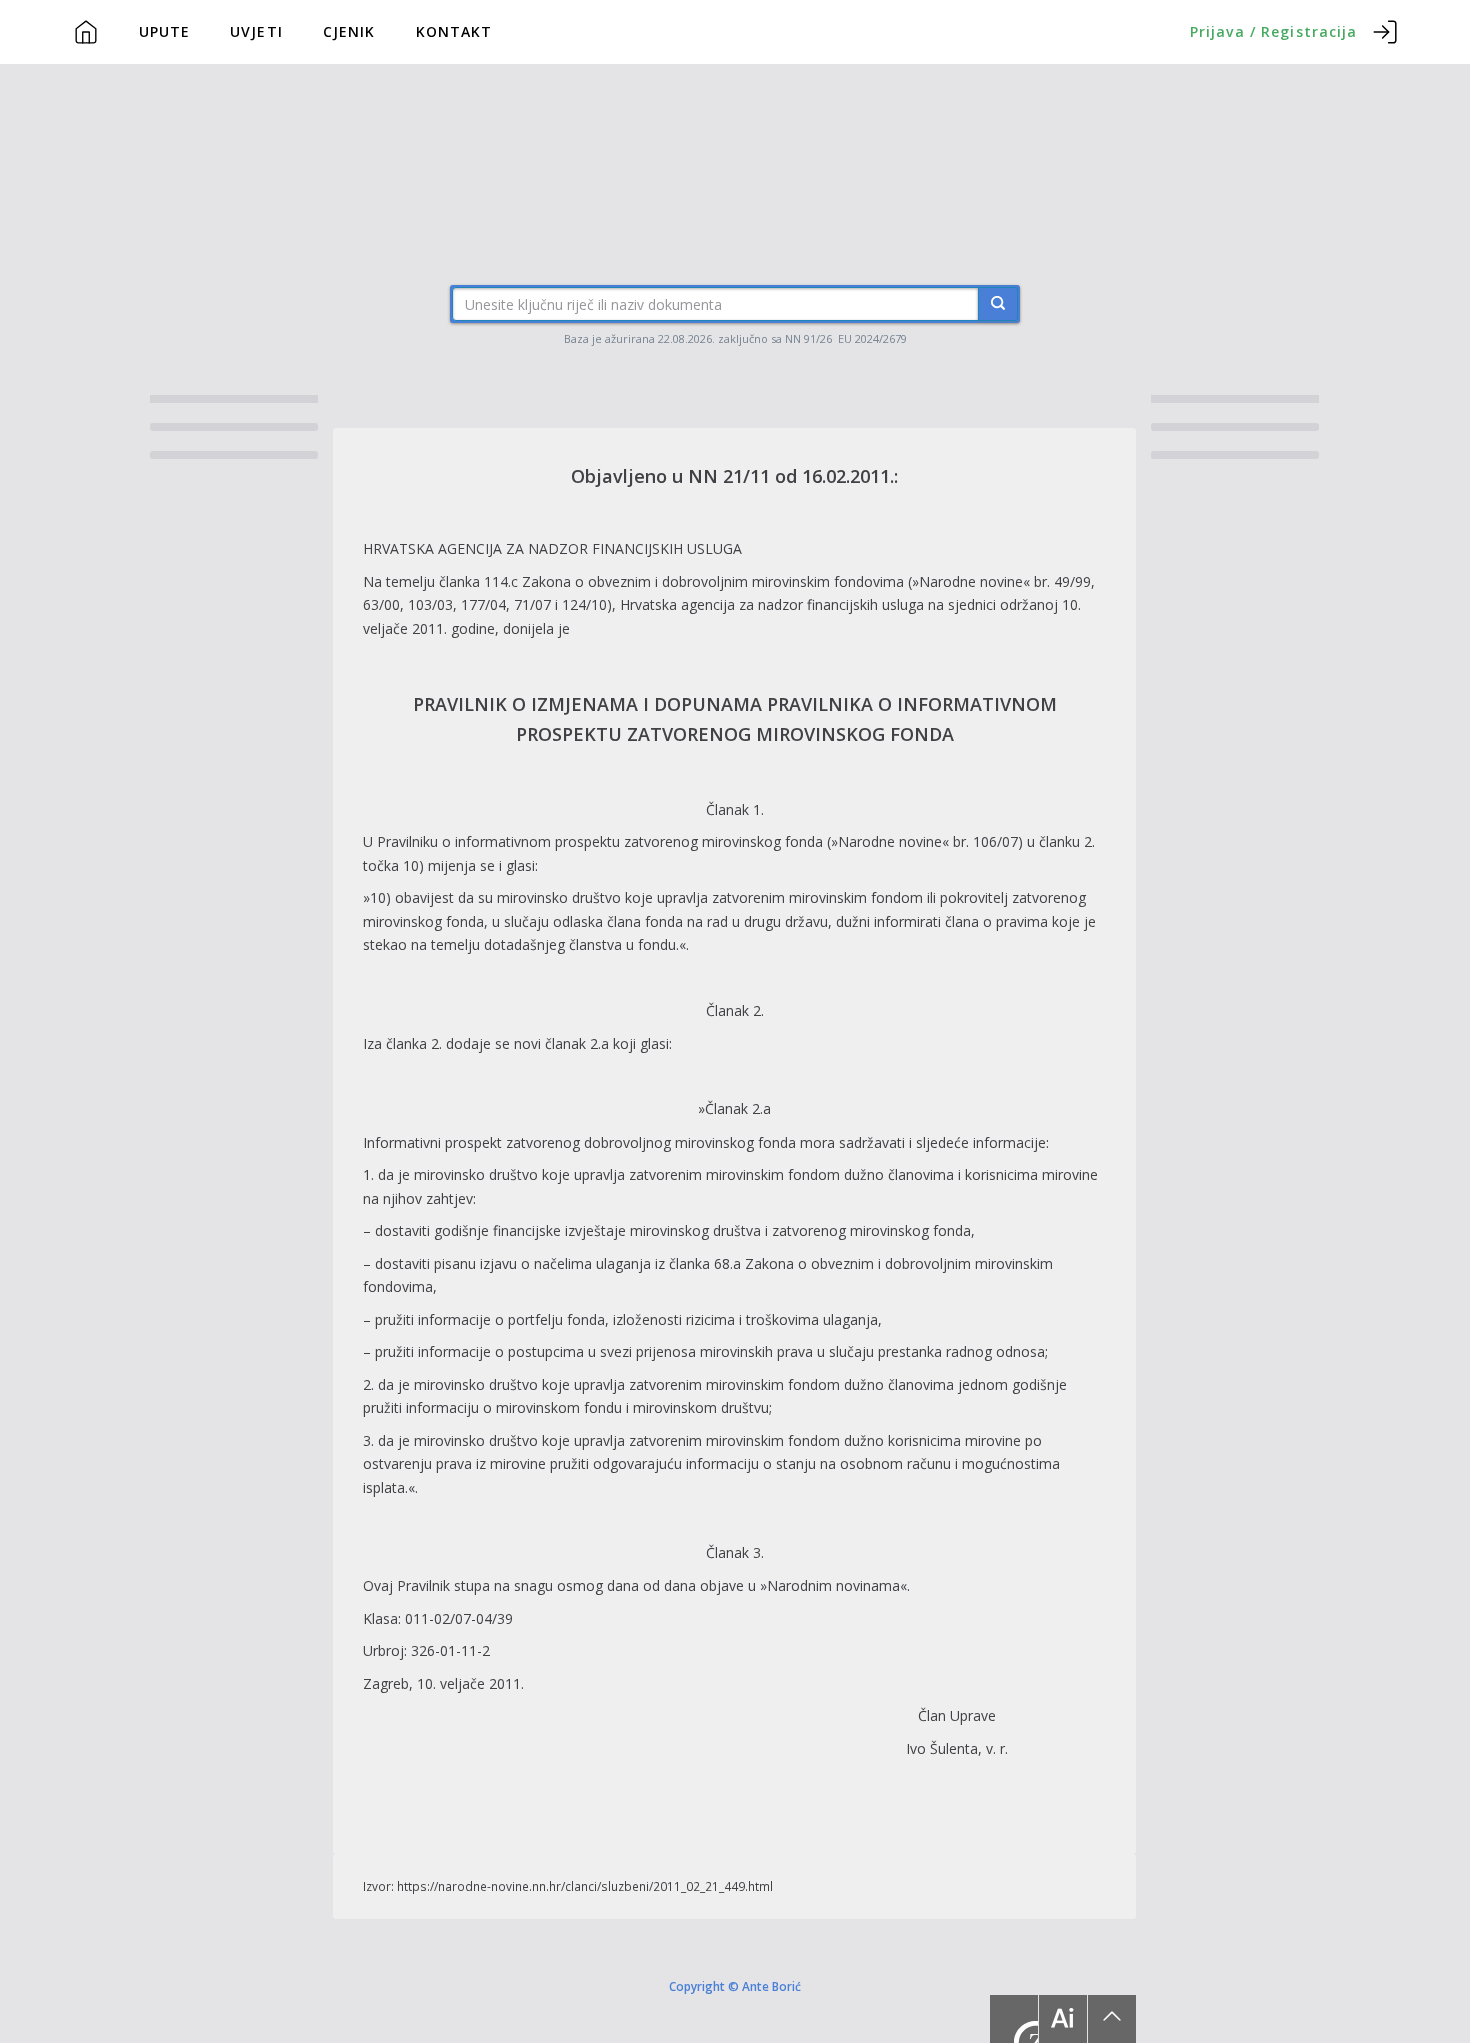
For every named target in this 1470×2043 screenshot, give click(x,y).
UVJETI (256, 31)
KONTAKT (454, 31)
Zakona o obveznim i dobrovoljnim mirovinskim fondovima (713, 581)
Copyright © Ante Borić (735, 1986)
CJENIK (349, 31)
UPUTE (165, 31)
